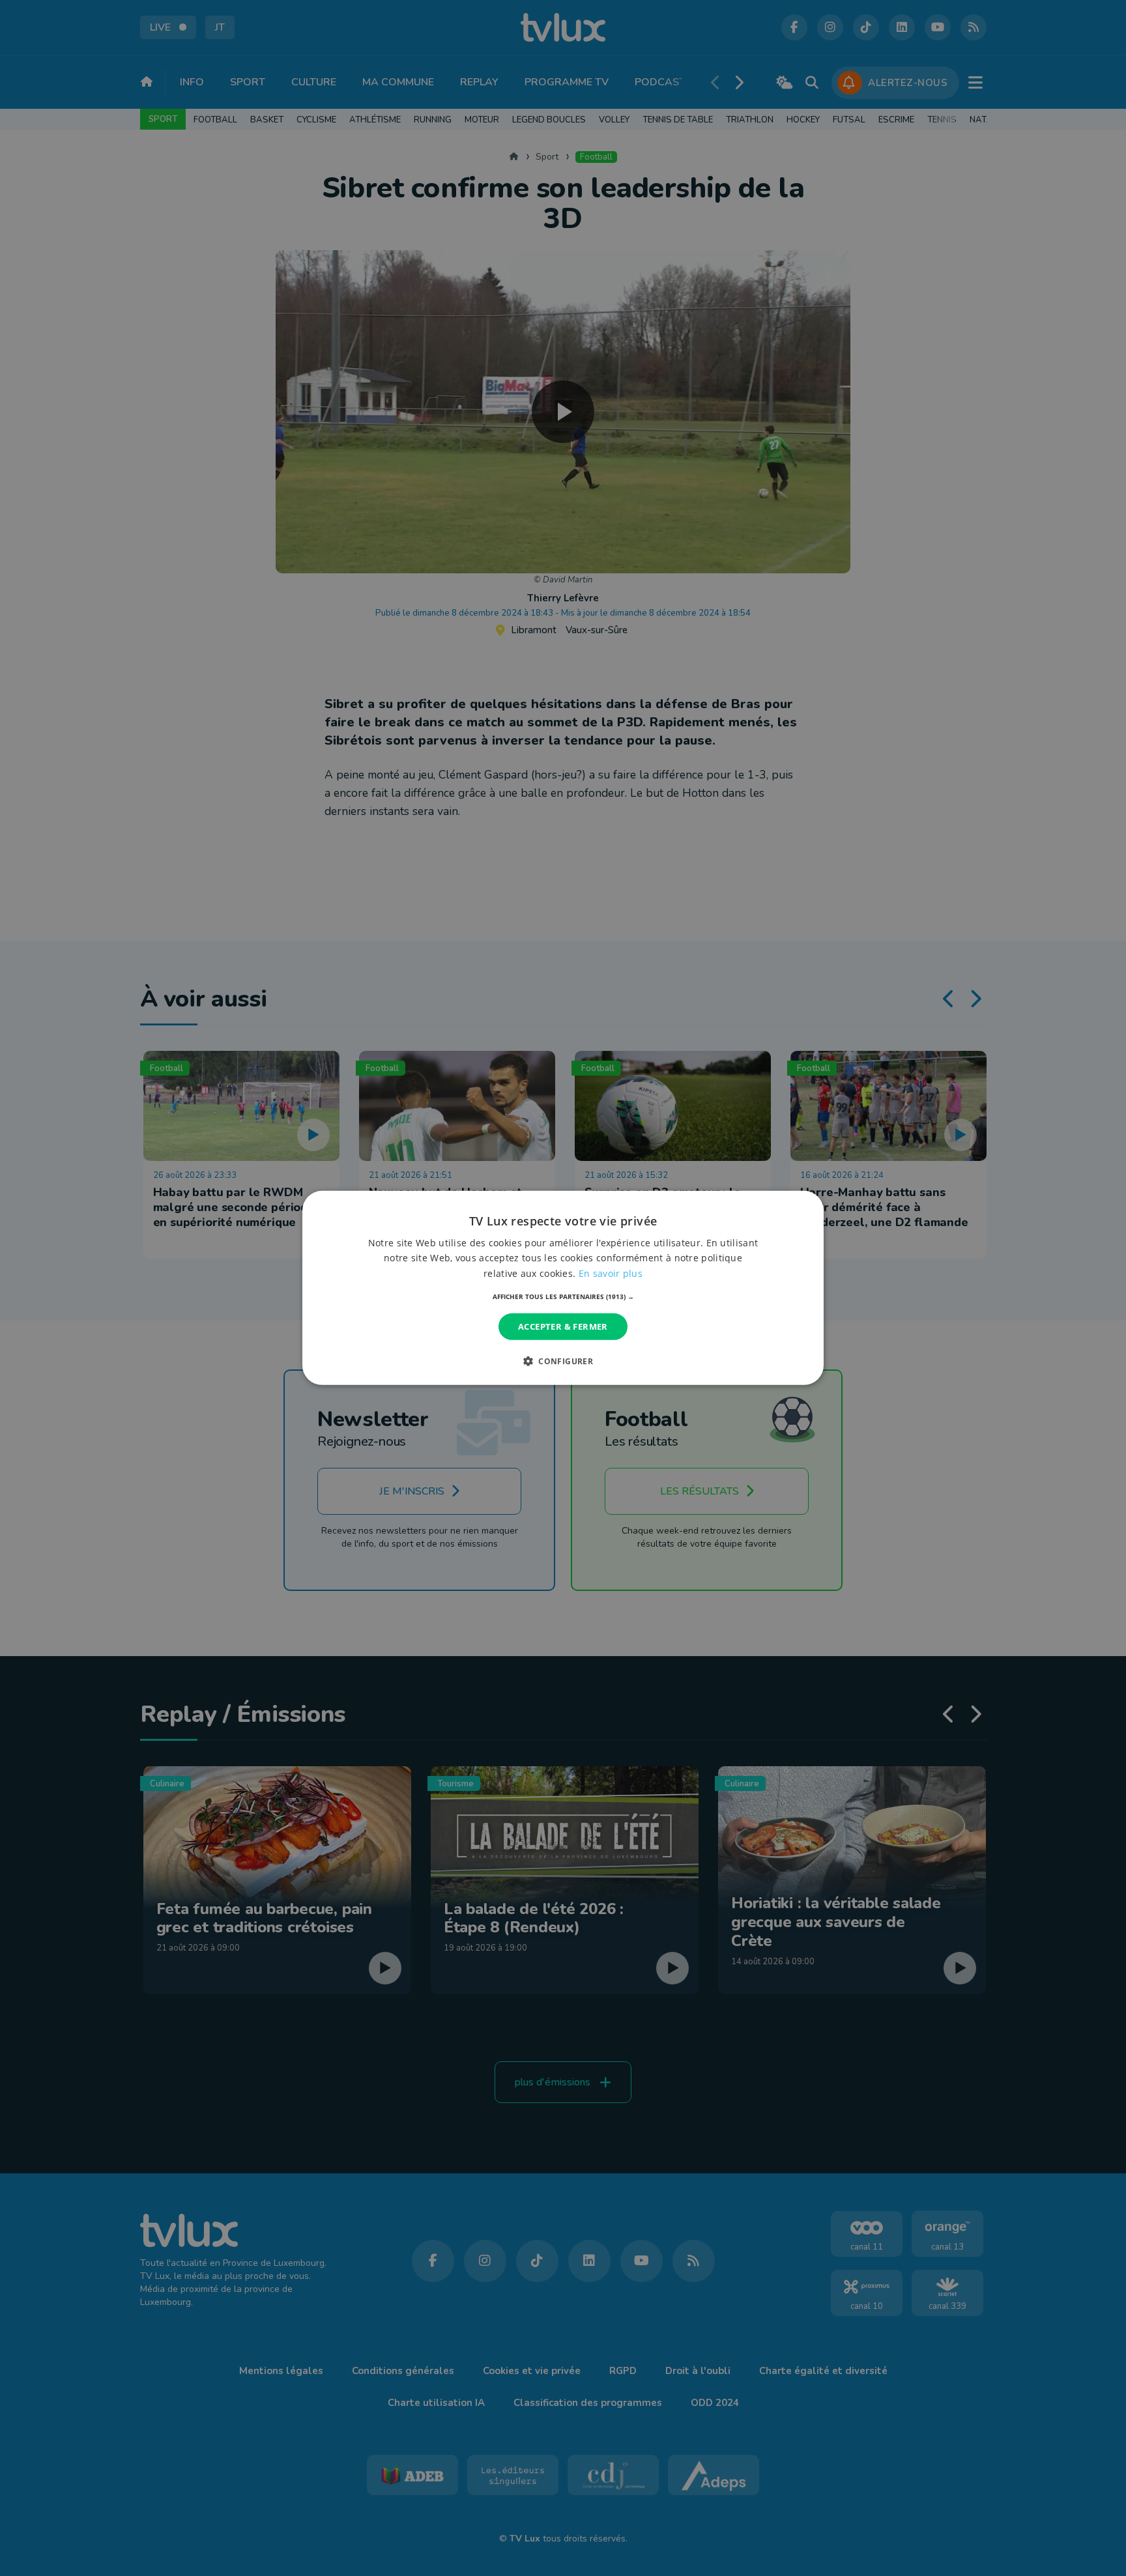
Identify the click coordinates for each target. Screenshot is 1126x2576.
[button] (563, 1296)
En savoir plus (611, 1273)
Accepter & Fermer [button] (563, 1326)
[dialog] (563, 1288)
